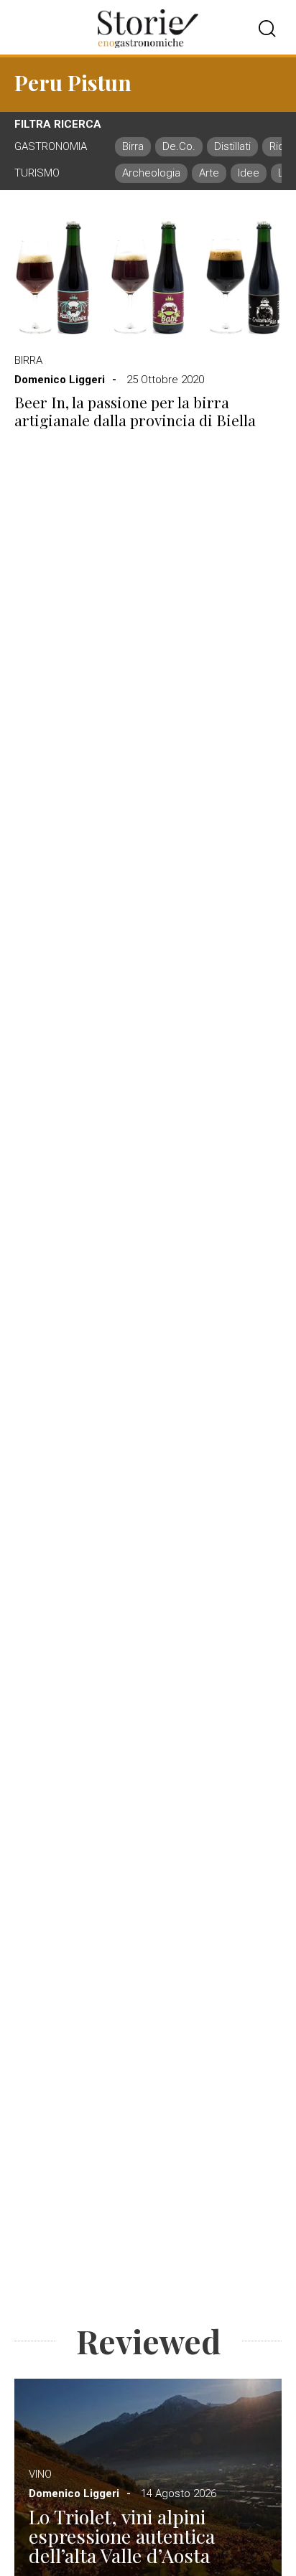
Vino (40, 2474)
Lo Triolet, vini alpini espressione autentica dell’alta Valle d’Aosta (122, 2536)
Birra (28, 360)
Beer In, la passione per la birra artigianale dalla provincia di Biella (135, 411)
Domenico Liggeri (60, 380)
